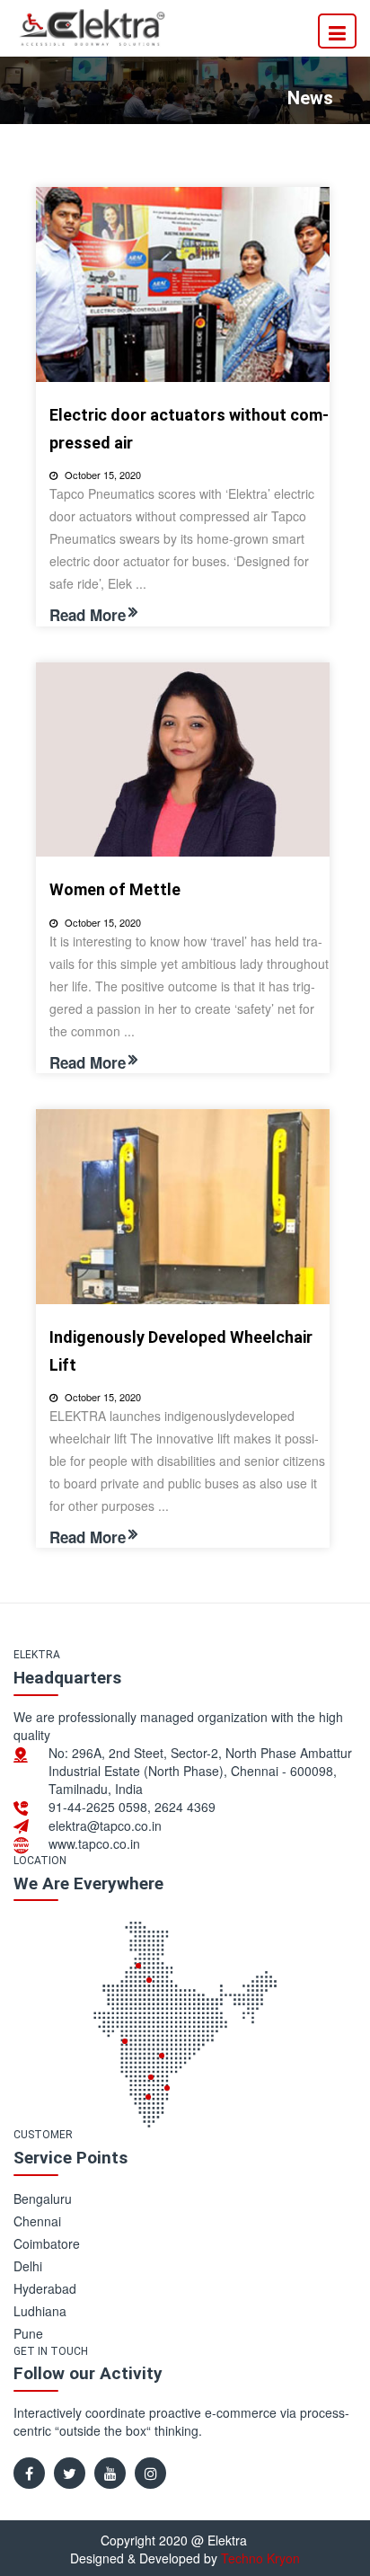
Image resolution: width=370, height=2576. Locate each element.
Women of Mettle (115, 889)
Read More (88, 615)
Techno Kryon (260, 2558)
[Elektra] (92, 26)
